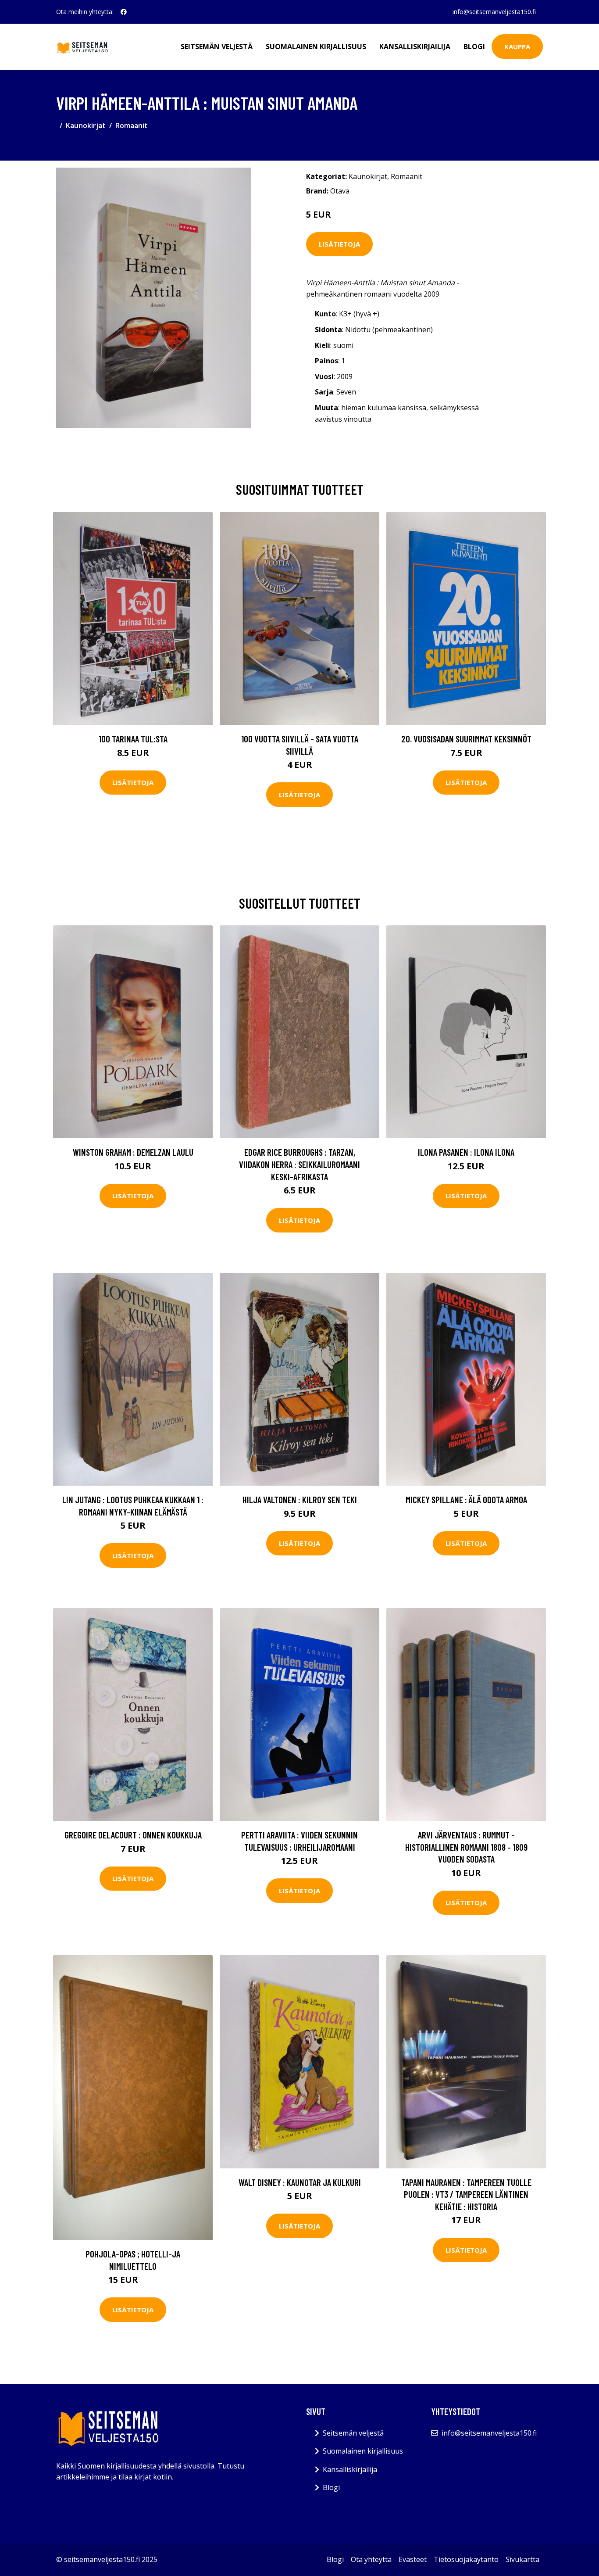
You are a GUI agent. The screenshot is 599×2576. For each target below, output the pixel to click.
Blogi (474, 47)
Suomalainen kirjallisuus (316, 47)
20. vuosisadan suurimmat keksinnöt (466, 739)
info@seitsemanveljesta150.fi (494, 12)
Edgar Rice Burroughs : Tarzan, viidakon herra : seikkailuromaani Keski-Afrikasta (299, 1164)
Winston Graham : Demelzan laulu (133, 1152)
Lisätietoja (339, 244)
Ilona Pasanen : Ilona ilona (466, 1152)
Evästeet (413, 2559)
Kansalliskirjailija (415, 47)
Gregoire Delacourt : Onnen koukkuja (133, 1835)
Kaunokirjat (86, 125)
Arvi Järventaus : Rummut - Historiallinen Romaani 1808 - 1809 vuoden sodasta (466, 1847)
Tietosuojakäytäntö (466, 2559)
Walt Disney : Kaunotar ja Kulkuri (300, 2182)
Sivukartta (522, 2559)
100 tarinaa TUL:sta (133, 739)
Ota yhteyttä (371, 2559)
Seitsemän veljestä (217, 47)
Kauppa (517, 47)
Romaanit (132, 125)
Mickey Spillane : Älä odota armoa (466, 1499)
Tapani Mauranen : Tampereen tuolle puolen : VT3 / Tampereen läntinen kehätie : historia (466, 2194)
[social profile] (124, 12)
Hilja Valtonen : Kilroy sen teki (300, 1499)
